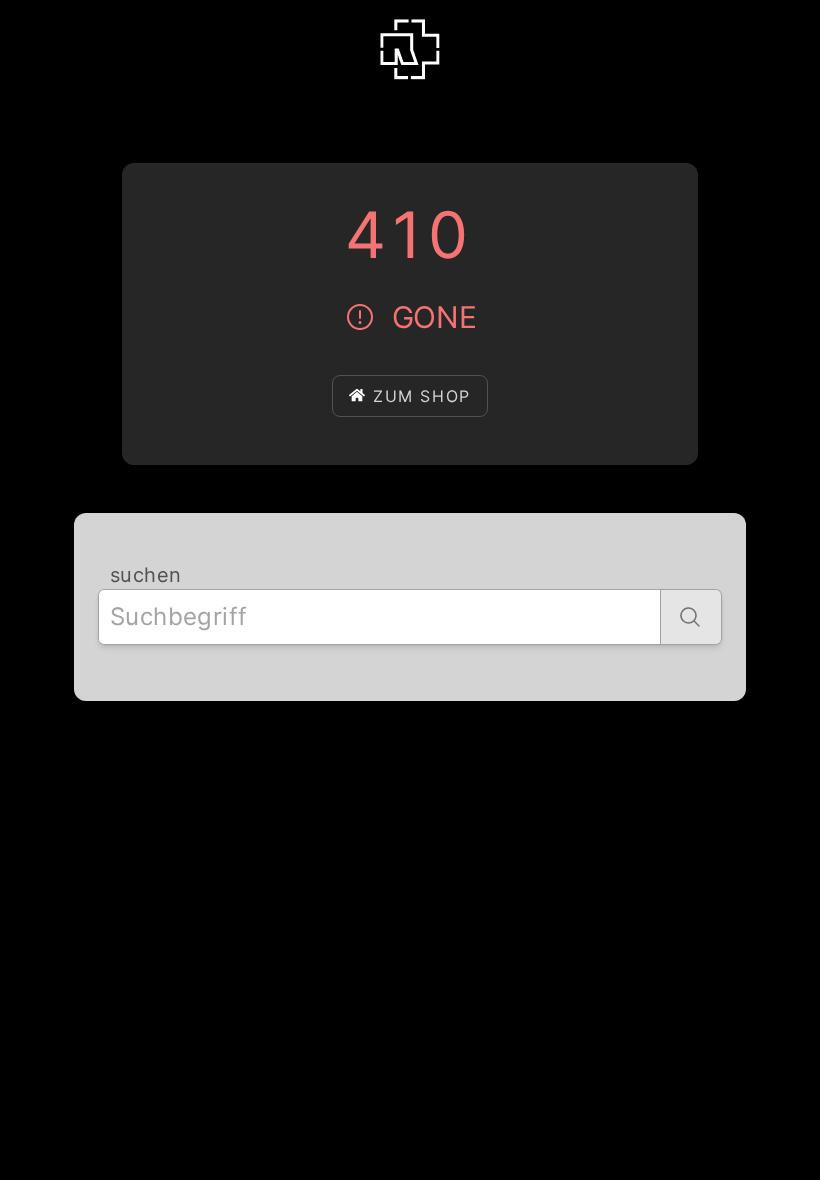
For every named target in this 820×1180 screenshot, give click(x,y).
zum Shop (422, 396)
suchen (145, 575)
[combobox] (379, 617)
